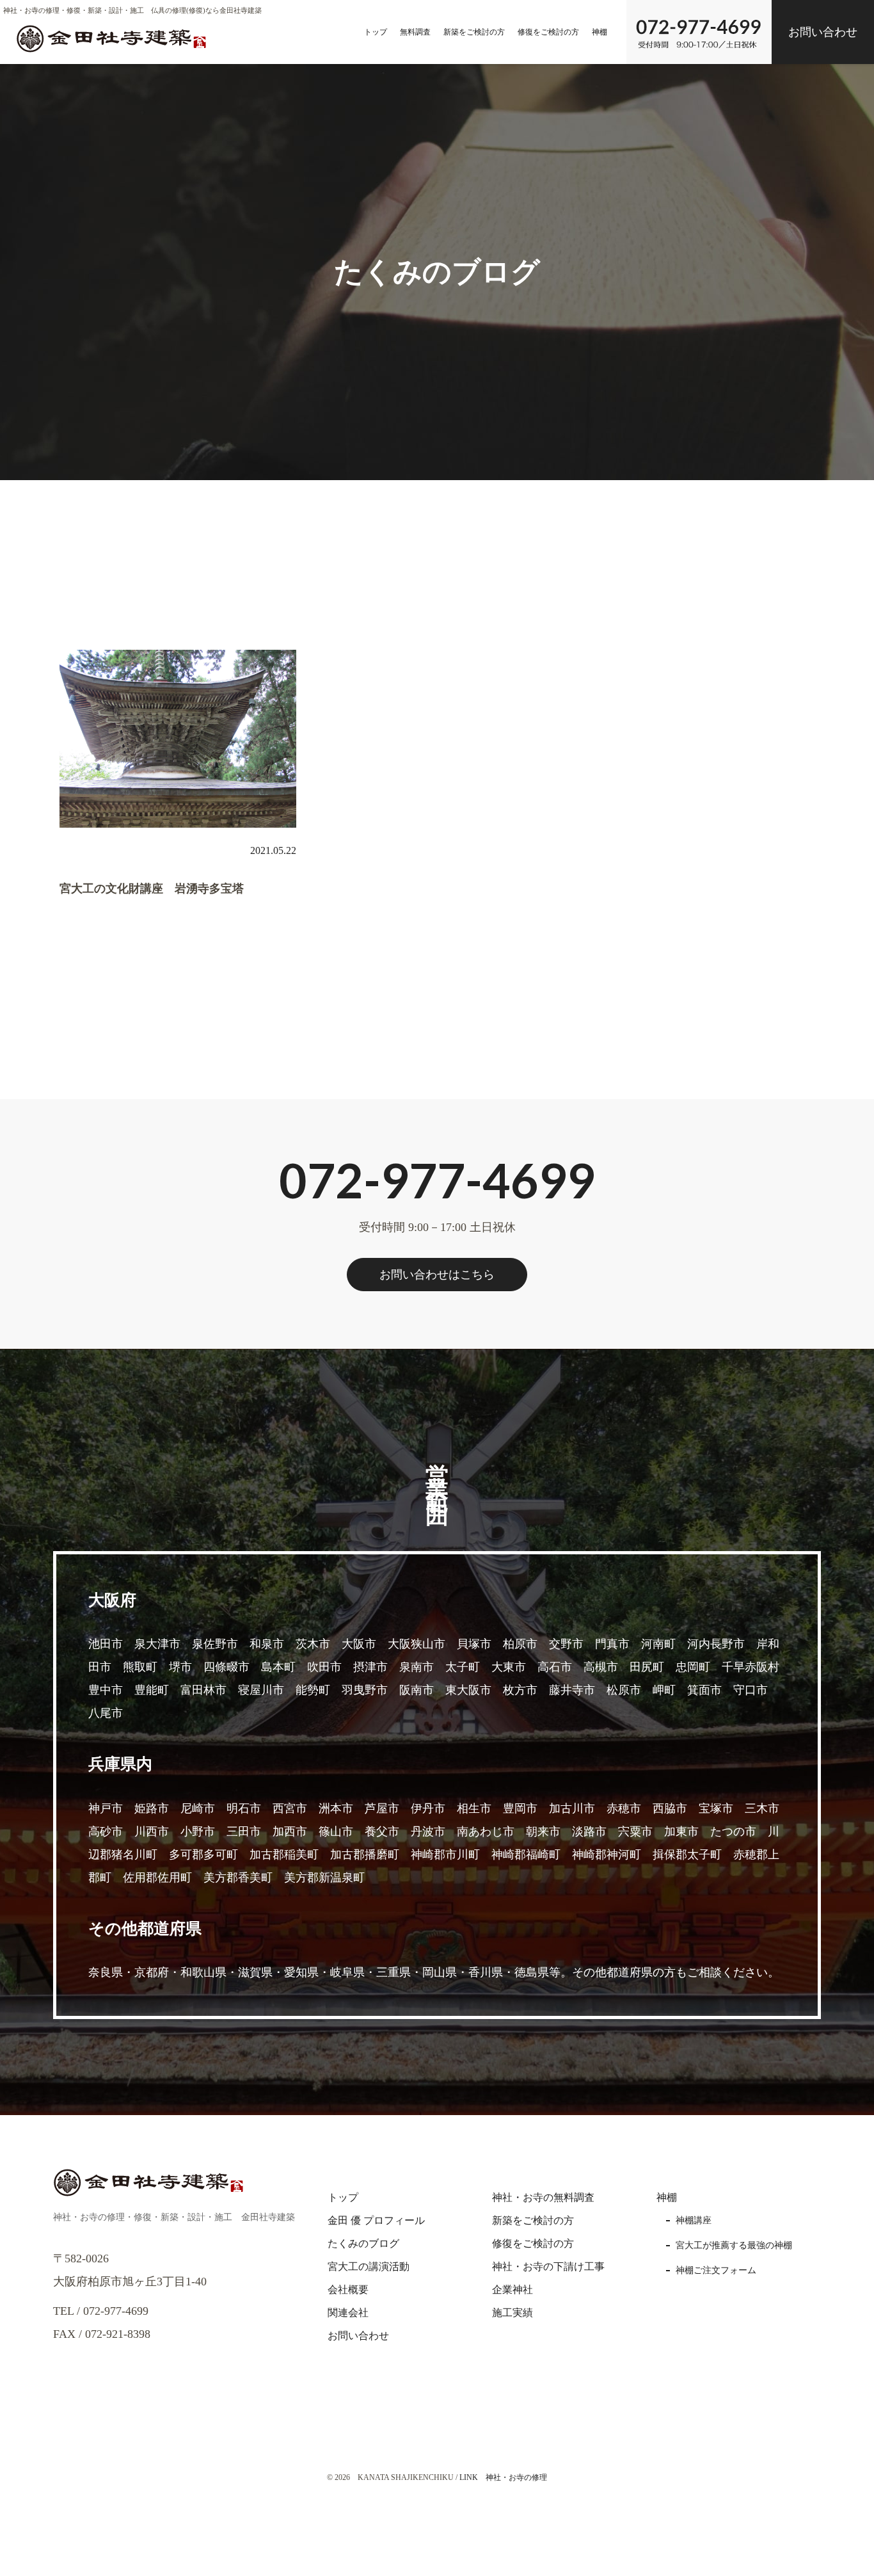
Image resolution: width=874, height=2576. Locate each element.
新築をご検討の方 (474, 32)
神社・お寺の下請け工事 (548, 2266)
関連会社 (348, 2313)
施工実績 (512, 2313)
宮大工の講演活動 (369, 2266)
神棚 (600, 32)
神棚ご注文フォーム (716, 2270)
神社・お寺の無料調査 (543, 2197)
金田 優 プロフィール (376, 2220)
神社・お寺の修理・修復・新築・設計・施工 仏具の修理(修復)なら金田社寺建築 (132, 10)
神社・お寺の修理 (516, 2477)
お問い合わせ (823, 32)
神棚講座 (694, 2220)
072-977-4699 (437, 1180)
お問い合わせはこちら (437, 1275)
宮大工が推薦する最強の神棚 (734, 2245)
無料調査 (415, 32)
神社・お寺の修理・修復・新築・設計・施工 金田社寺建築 (174, 2217)
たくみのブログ (363, 2243)
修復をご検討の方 (548, 32)
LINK (469, 2477)
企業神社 (512, 2290)
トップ (376, 32)
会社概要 (348, 2290)
